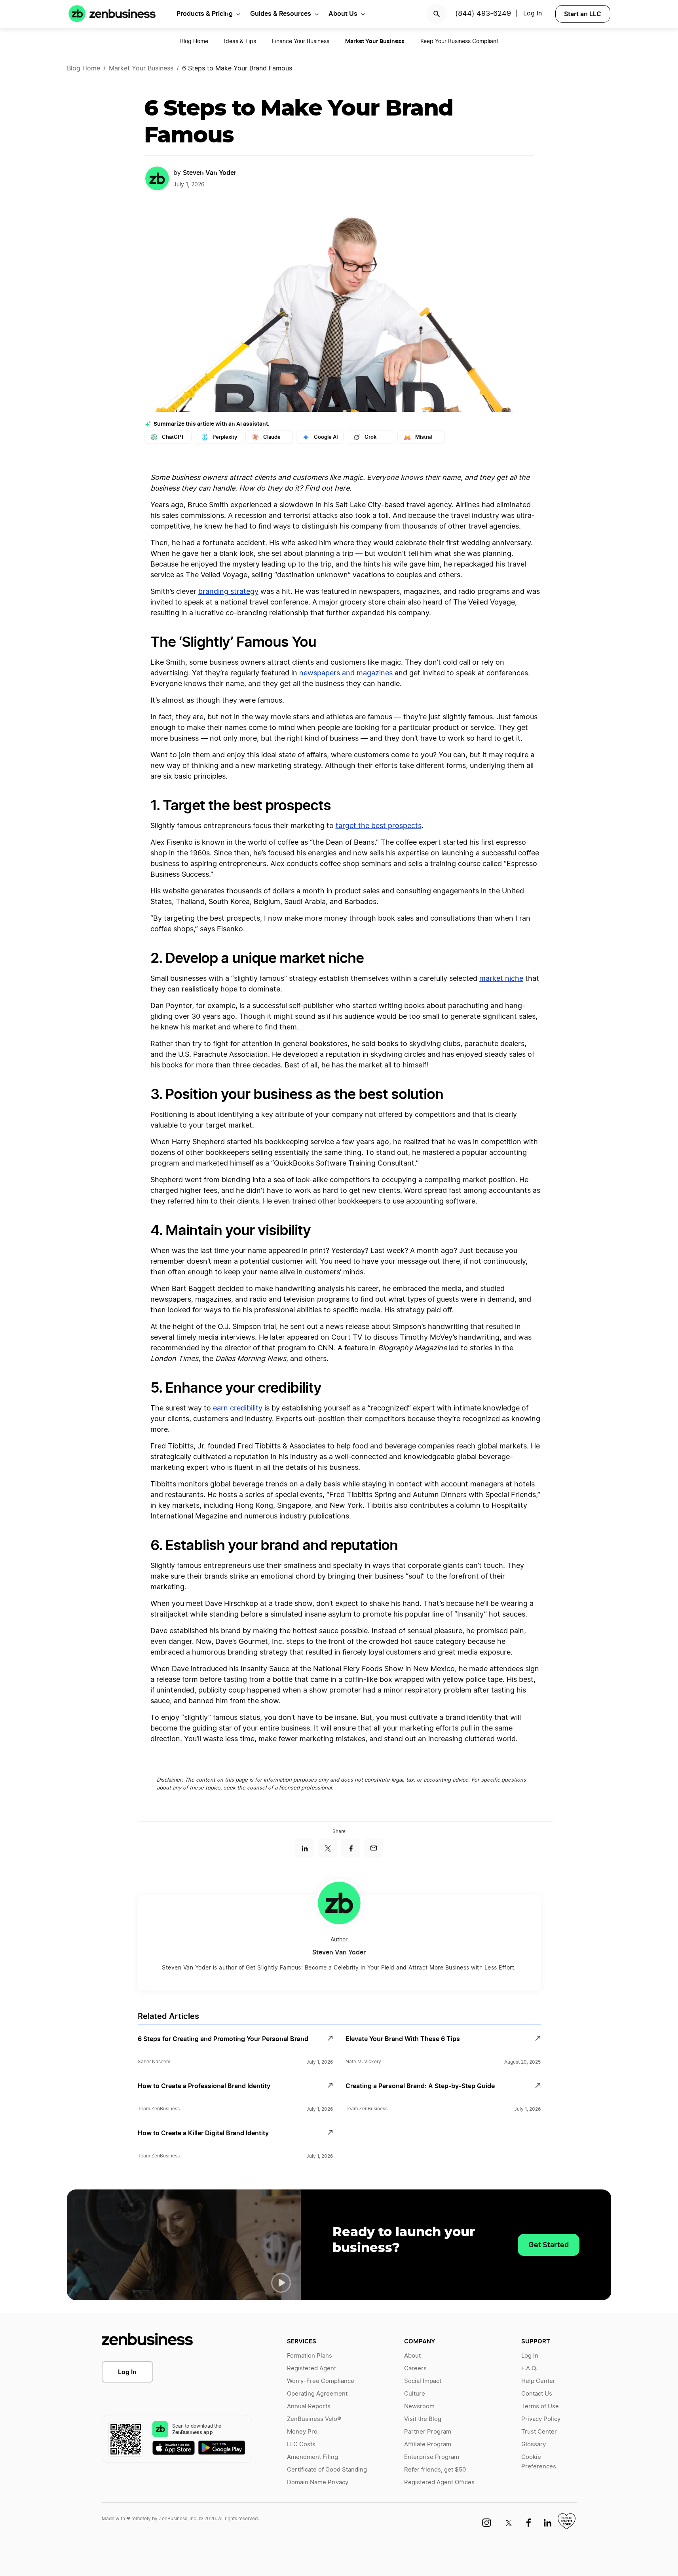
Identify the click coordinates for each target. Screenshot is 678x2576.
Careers (415, 2368)
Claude (272, 437)
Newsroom (419, 2406)
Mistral (424, 437)
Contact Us (537, 2394)
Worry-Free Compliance (321, 2381)
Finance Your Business (301, 42)
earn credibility (238, 1408)
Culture (415, 2394)
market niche (501, 979)
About (412, 2356)
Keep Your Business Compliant (459, 42)
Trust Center (539, 2432)
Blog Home (194, 42)
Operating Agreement (317, 2394)
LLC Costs (301, 2444)
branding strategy (228, 592)
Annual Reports (309, 2406)
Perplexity (225, 437)
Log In (127, 2372)
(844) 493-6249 (483, 14)
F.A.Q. (529, 2368)
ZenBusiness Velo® (314, 2419)
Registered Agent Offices (439, 2482)
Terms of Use (540, 2406)
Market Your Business (141, 68)
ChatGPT (173, 437)
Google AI (326, 437)
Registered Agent (311, 2368)
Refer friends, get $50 (435, 2470)
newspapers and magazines (346, 673)
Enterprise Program (432, 2457)
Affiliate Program (428, 2444)
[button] (281, 2283)
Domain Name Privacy (318, 2482)
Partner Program (428, 2432)
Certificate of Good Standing (327, 2470)
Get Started (549, 2245)
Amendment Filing (312, 2457)
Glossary (534, 2444)
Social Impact (423, 2381)
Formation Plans (310, 2356)
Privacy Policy (541, 2419)
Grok (370, 437)
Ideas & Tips (240, 42)
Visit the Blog (423, 2419)
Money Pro (302, 2432)
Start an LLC (583, 14)
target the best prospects (379, 826)
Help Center (538, 2381)
